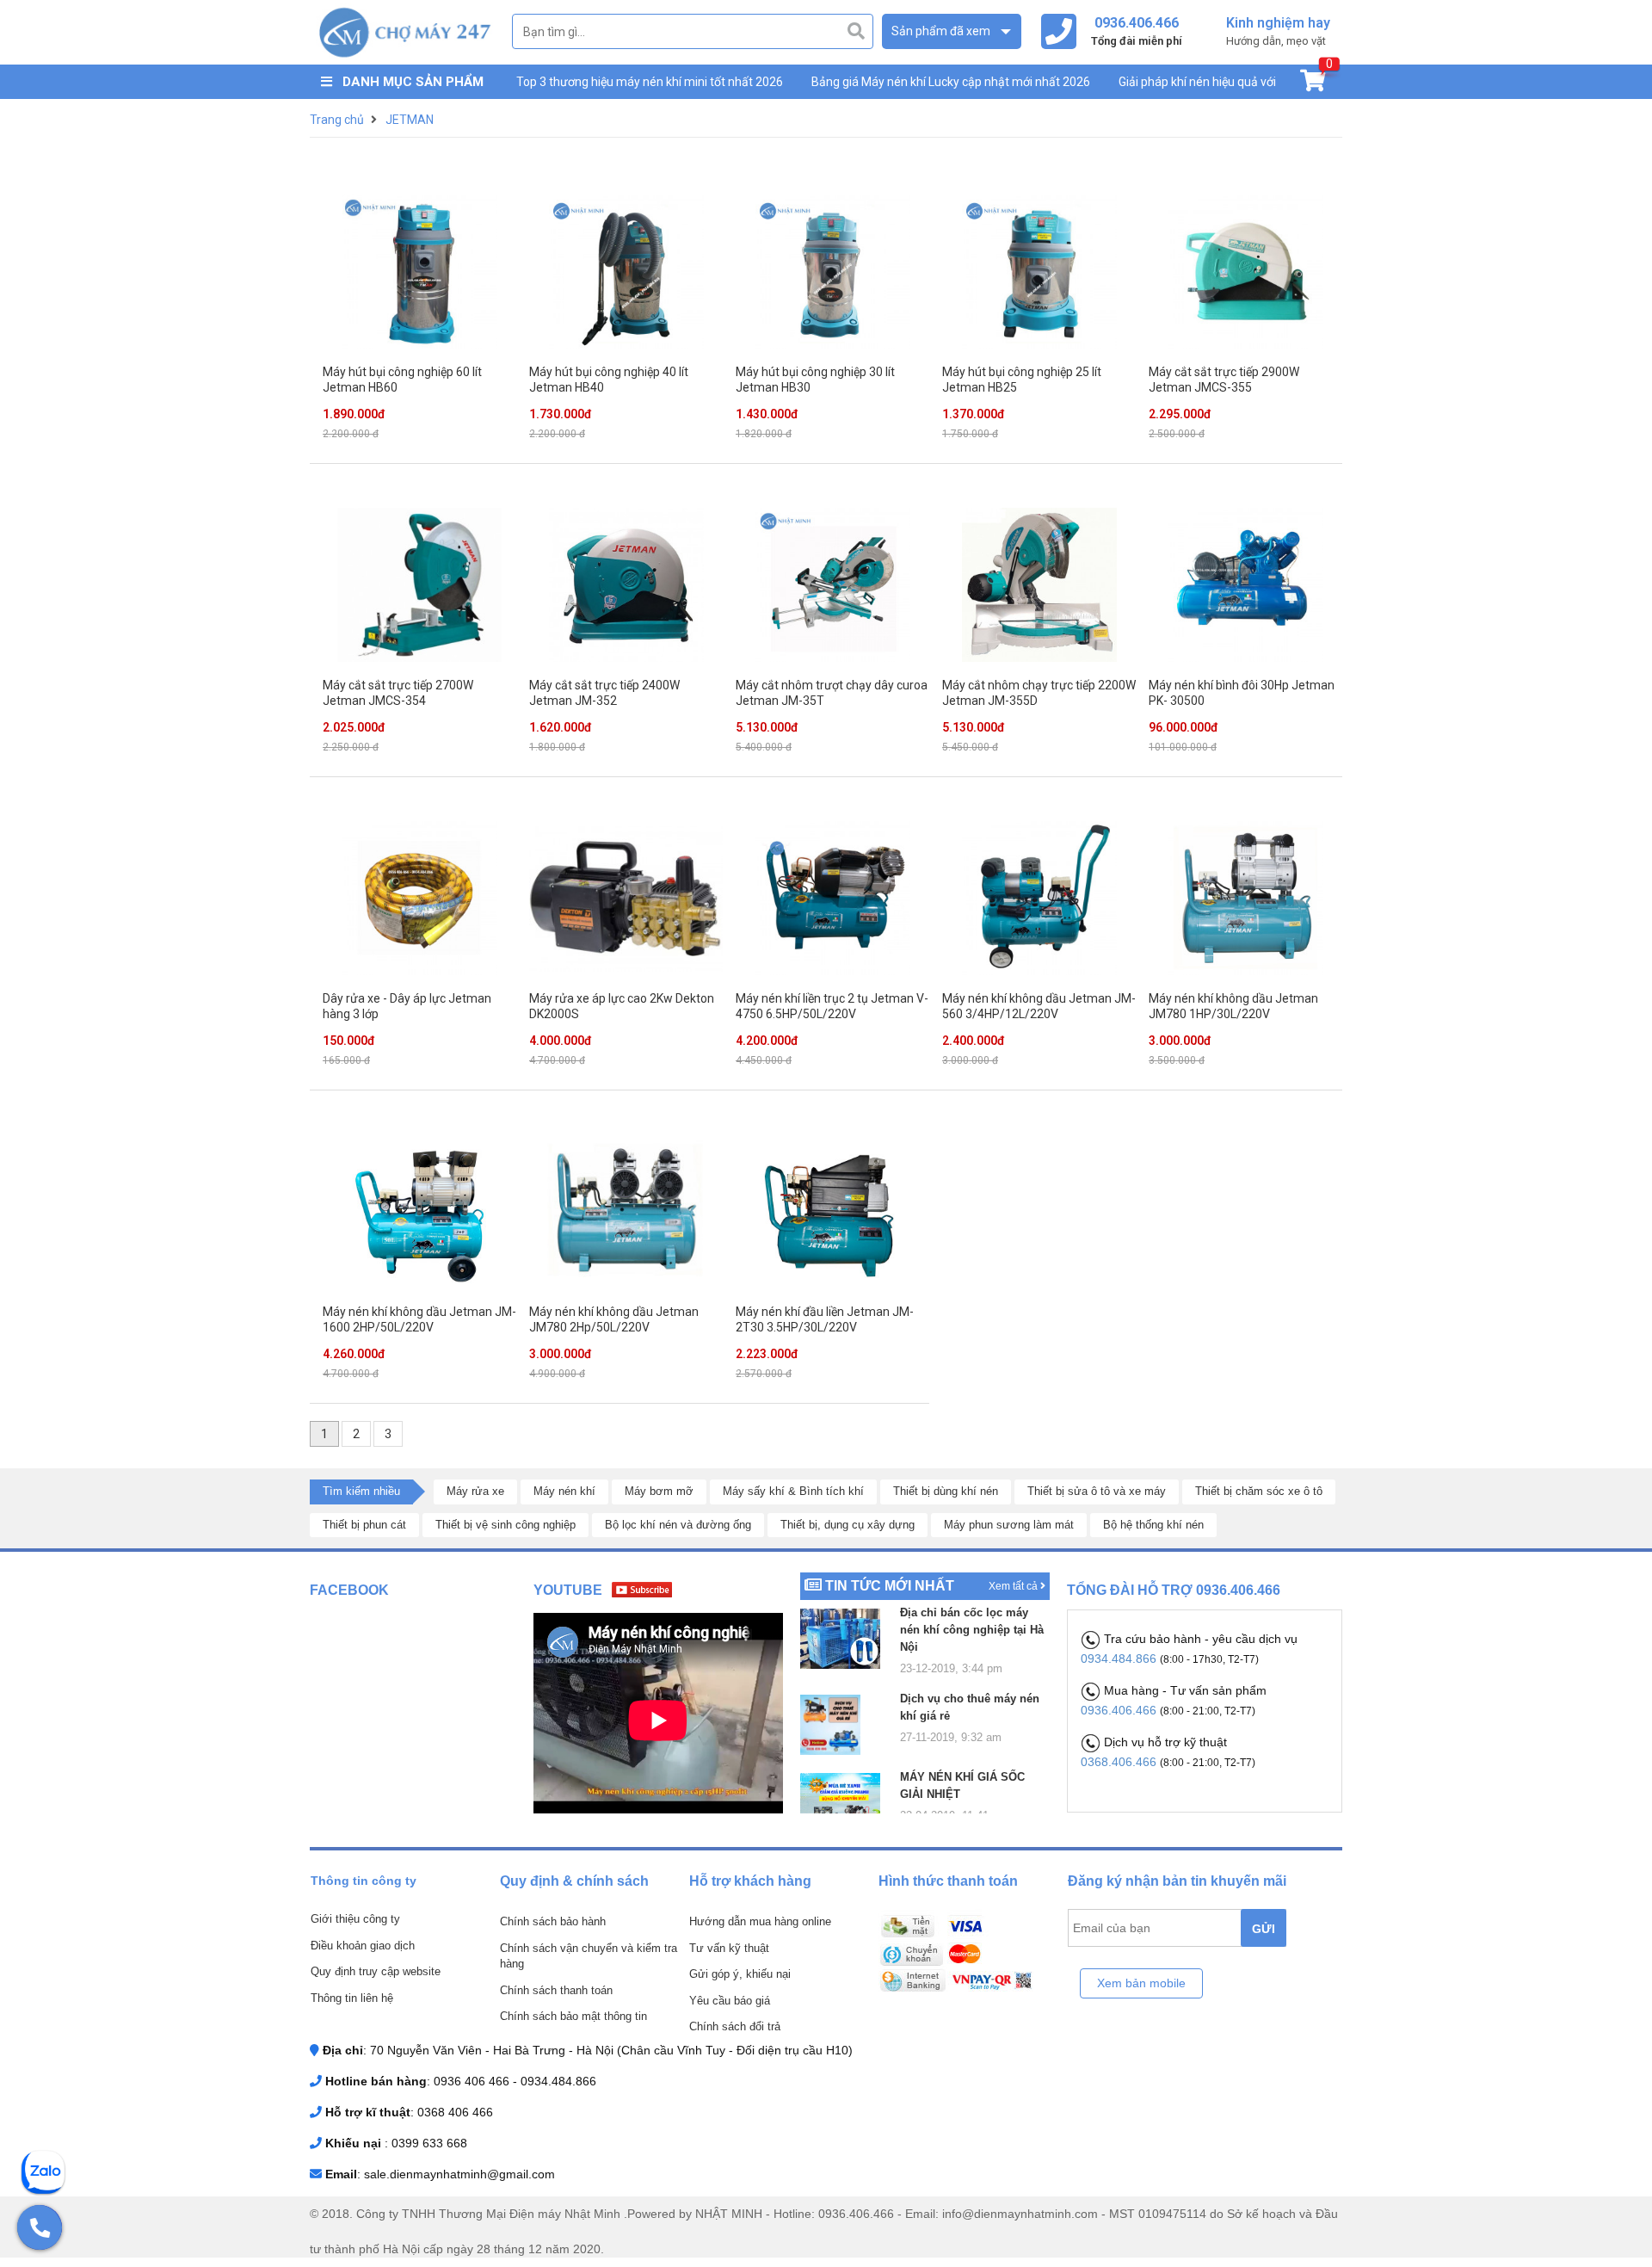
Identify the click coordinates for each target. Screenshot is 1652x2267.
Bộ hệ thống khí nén (1153, 1525)
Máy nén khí (564, 1491)
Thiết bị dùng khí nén (946, 1491)
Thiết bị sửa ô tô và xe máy (1097, 1491)
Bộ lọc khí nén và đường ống (678, 1525)
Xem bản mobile (1141, 1983)
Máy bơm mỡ (659, 1491)
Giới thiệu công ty (355, 1919)
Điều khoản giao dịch (363, 1946)
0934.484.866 (1120, 1659)
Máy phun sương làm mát (1009, 1525)
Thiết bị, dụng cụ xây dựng (848, 1525)
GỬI (1264, 1929)
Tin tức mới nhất (890, 1586)
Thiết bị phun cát (364, 1525)
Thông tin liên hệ (352, 1998)
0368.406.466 (1120, 1762)
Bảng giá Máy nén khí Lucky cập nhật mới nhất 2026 (951, 82)
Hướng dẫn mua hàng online (760, 1921)
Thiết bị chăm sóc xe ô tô (1259, 1491)
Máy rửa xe (475, 1491)
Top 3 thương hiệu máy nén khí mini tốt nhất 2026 (650, 82)
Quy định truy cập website (376, 1971)
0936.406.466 (1120, 1710)
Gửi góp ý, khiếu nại (740, 1974)
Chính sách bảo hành (553, 1921)
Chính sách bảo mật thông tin (573, 2016)
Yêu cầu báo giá (730, 2001)
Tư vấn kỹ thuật (729, 1948)
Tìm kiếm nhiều (361, 1491)
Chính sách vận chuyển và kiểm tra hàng (589, 1956)
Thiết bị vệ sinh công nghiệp (505, 1525)
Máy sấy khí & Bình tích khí (793, 1491)
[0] (1313, 84)
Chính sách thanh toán (556, 1990)
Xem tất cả (1014, 1586)
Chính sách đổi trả (735, 2026)
